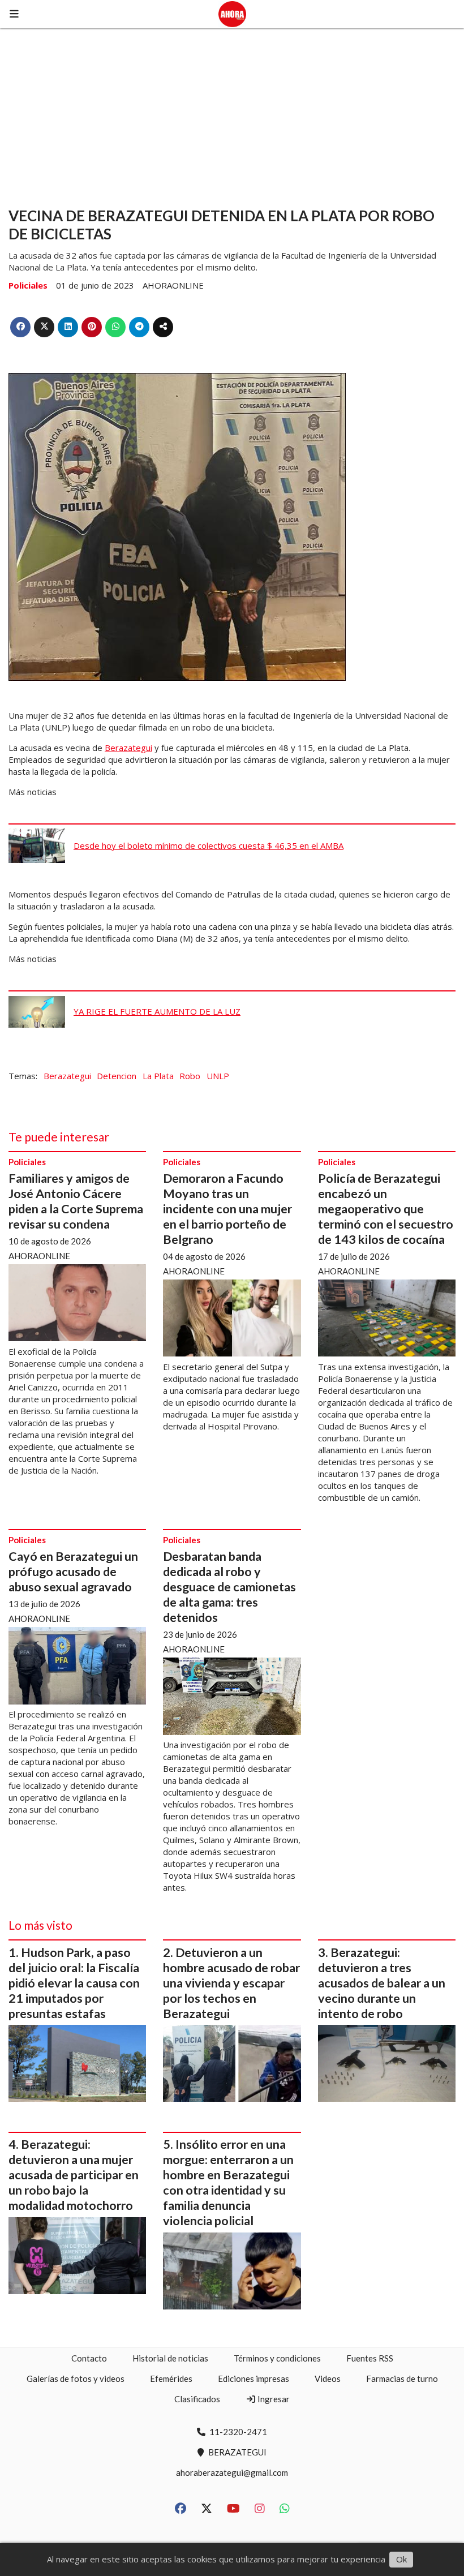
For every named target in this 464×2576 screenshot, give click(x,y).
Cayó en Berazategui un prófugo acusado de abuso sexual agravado (73, 1572)
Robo (190, 1076)
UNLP (218, 1076)
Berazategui (128, 748)
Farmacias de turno (402, 2378)
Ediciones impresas (254, 2378)
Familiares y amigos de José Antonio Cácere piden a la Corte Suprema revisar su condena (76, 1201)
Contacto (89, 2358)
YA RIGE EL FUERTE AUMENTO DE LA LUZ (157, 1011)
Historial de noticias (170, 2358)
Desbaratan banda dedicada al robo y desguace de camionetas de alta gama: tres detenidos (229, 1587)
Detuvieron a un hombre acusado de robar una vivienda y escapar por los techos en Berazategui (231, 1983)
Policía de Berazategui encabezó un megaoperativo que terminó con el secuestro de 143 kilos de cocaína (386, 1209)
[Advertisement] (232, 113)
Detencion (117, 1076)
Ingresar (273, 2399)
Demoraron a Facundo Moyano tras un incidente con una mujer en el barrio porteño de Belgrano (227, 1209)
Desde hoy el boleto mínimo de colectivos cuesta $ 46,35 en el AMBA (209, 845)
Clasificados (197, 2399)
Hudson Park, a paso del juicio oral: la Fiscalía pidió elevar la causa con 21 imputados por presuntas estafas (74, 1983)
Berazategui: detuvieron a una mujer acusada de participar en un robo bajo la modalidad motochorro (74, 2175)
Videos (328, 2378)
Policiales (28, 285)
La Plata (158, 1076)
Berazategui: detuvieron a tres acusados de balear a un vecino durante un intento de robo (382, 1983)
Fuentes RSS (370, 2358)
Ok (401, 2559)
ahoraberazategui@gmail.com (232, 2472)
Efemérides (171, 2378)
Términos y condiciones (277, 2358)
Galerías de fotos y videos (76, 2378)
